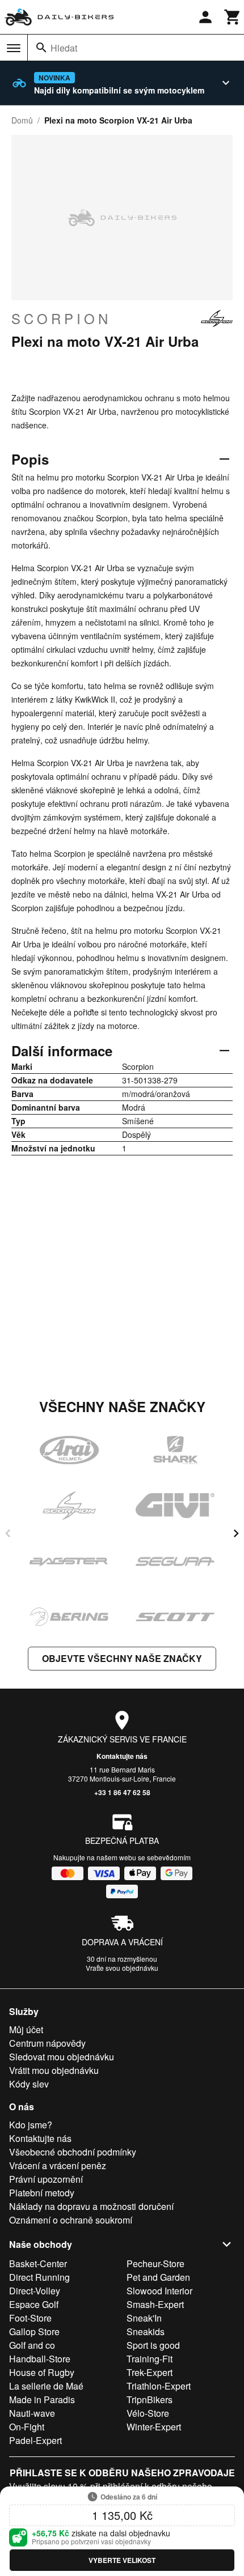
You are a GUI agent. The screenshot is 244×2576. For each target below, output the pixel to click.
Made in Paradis (42, 2399)
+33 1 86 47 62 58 (122, 1792)
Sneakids (146, 2331)
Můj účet (26, 2029)
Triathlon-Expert (159, 2386)
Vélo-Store (148, 2413)
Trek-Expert (150, 2372)
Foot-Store (30, 2318)
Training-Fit (150, 2359)
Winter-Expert (154, 2427)
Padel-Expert (35, 2440)
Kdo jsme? (31, 2125)
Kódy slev (29, 2084)
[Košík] (233, 17)
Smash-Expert (155, 2304)
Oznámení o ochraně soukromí (71, 2220)
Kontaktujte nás (122, 1756)
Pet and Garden (158, 2277)
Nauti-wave (32, 2413)
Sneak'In (144, 2318)
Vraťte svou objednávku (122, 1968)
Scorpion (61, 318)
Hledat (64, 48)
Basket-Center (38, 2263)
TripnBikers (150, 2399)
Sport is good (153, 2345)
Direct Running (39, 2277)
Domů (22, 120)
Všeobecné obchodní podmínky (73, 2152)
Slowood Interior (159, 2291)
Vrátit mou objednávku (54, 2070)
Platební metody (42, 2193)
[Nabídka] (14, 48)
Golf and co (32, 2345)
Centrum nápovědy (47, 2043)
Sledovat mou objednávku (62, 2057)
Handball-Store (40, 2359)
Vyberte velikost (122, 2560)
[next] (236, 1533)
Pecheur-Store (155, 2263)
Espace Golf (34, 2304)
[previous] (8, 1533)
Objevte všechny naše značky (122, 1658)
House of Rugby (42, 2372)
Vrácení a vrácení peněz (58, 2165)
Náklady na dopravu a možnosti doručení (91, 2206)
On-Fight (27, 2427)
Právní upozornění (46, 2179)
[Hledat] (41, 48)
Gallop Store (34, 2331)
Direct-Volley (35, 2291)
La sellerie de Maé (46, 2386)
